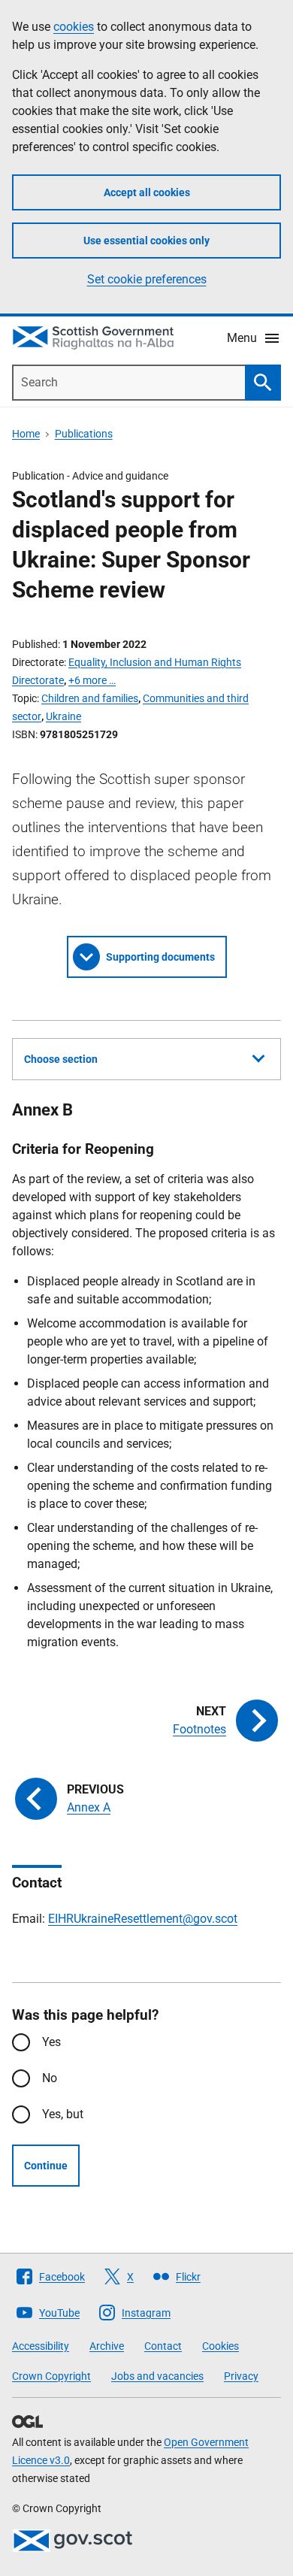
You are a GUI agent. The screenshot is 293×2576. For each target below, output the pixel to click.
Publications (84, 434)
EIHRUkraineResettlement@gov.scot (143, 1919)
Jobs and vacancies (157, 2376)
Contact (163, 2346)
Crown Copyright (51, 2376)
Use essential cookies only (146, 241)
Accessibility (41, 2346)
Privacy (241, 2376)
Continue (46, 2166)
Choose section (61, 1059)
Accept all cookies (147, 192)
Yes (51, 2042)
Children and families (90, 698)
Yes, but (63, 2114)
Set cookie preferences (147, 279)
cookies (74, 27)
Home (26, 434)
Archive (107, 2346)
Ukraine (63, 716)
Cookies (221, 2346)
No (50, 2078)
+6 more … (92, 680)
